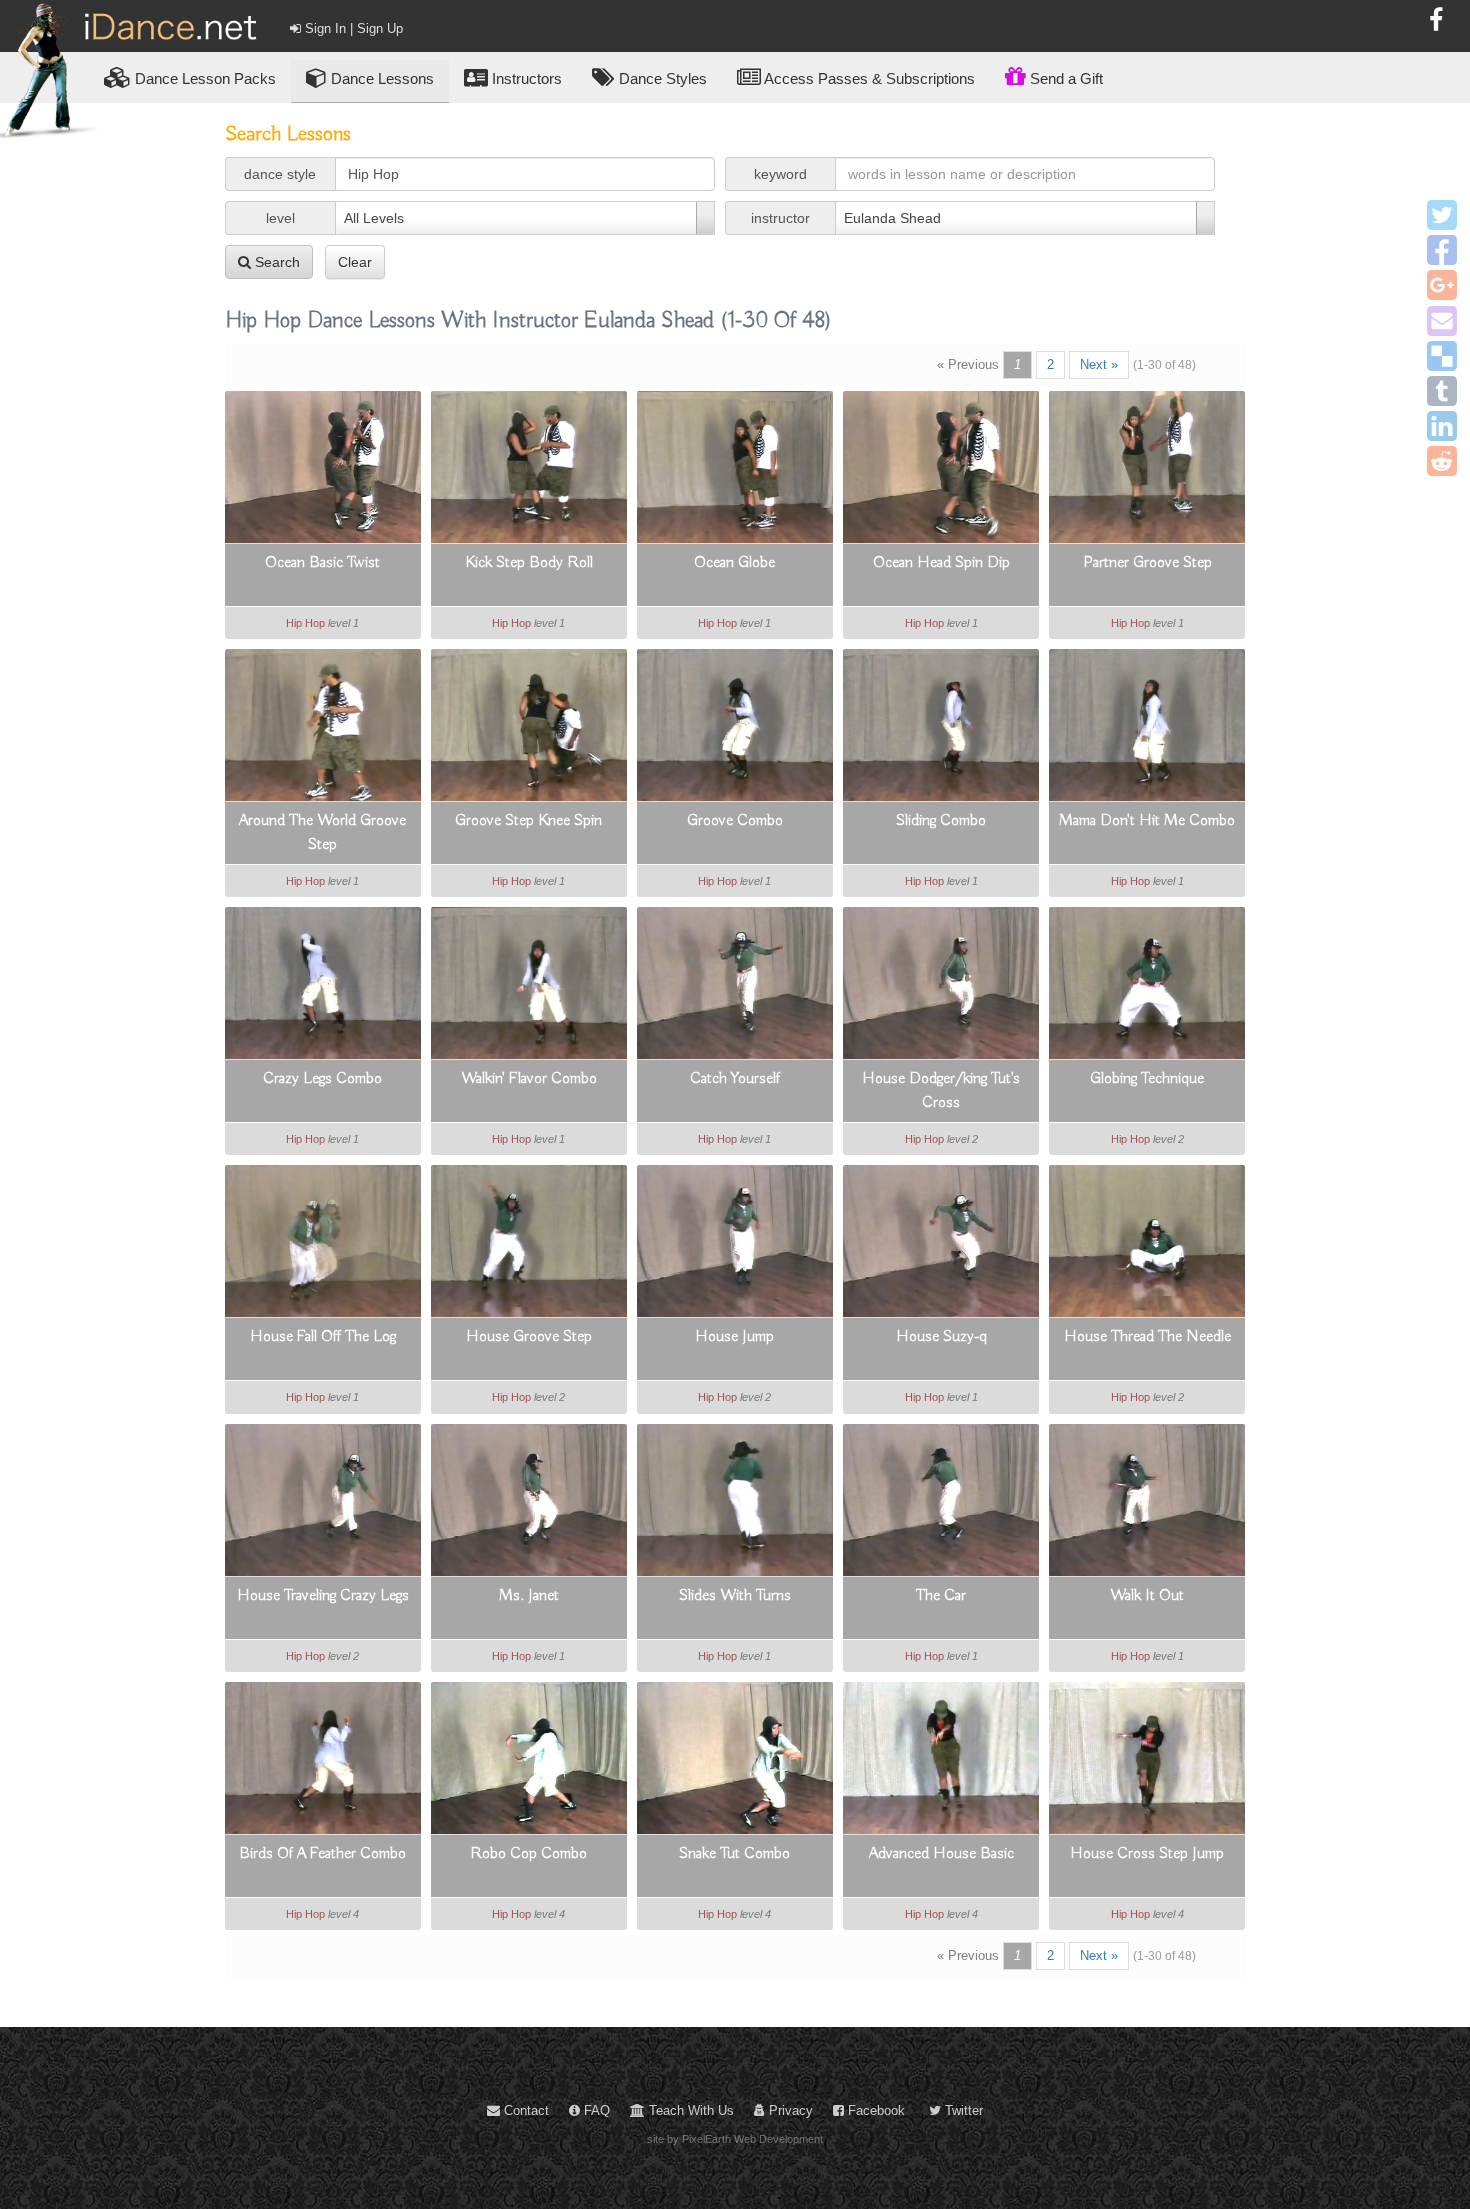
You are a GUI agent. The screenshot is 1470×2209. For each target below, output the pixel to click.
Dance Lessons (380, 78)
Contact (524, 2110)
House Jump (734, 1337)
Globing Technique (1147, 1079)
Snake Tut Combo (734, 1854)
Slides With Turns (735, 1596)
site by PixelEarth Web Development (735, 2139)
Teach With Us (689, 2110)
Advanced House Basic (941, 1854)
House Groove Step (529, 1337)
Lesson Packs (205, 78)
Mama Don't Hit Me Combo (1147, 821)
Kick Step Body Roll (529, 563)
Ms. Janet (529, 1596)
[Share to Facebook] (1442, 250)
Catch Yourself (735, 1079)
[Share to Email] (1442, 321)
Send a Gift (1064, 78)
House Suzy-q (941, 1337)
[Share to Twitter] (1442, 215)
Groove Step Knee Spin (528, 821)
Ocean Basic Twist (322, 563)
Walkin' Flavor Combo (529, 1079)
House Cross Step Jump (1147, 1854)
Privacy (789, 2110)
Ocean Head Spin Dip (941, 563)
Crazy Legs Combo (322, 1079)
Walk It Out (1147, 1596)
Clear (355, 262)
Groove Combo (735, 821)
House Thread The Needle (1147, 1337)
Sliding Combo (941, 821)
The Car (941, 1596)
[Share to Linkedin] (1442, 426)
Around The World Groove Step (322, 833)
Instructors (525, 78)
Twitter (962, 2110)
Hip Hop (305, 623)
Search (275, 262)
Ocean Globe (734, 563)
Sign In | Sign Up (352, 28)
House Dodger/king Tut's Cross (941, 1091)
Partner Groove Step (1147, 563)
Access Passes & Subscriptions (868, 78)
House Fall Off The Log (323, 1337)
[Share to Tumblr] (1442, 391)
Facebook (874, 2110)
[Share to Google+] (1442, 285)
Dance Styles (661, 78)
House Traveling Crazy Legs (323, 1596)
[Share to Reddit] (1442, 461)
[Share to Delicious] (1442, 356)
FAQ (595, 2110)
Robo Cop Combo (528, 1854)
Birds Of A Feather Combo (322, 1854)
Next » (1099, 364)
